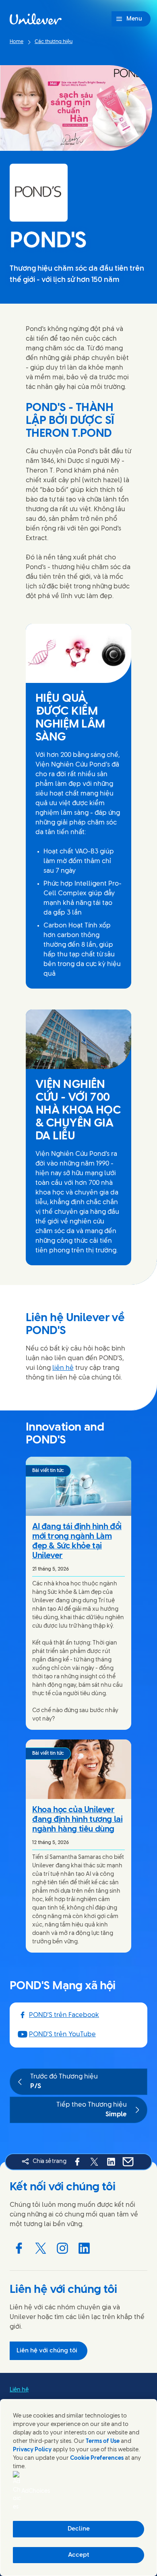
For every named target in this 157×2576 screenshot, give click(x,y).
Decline (79, 2529)
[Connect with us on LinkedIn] (84, 2248)
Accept (79, 2555)
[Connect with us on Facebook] (19, 2248)
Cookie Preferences (97, 2458)
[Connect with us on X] (41, 2248)
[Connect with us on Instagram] (62, 2248)
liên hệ (63, 1368)
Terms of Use (103, 2441)
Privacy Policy (32, 2450)
